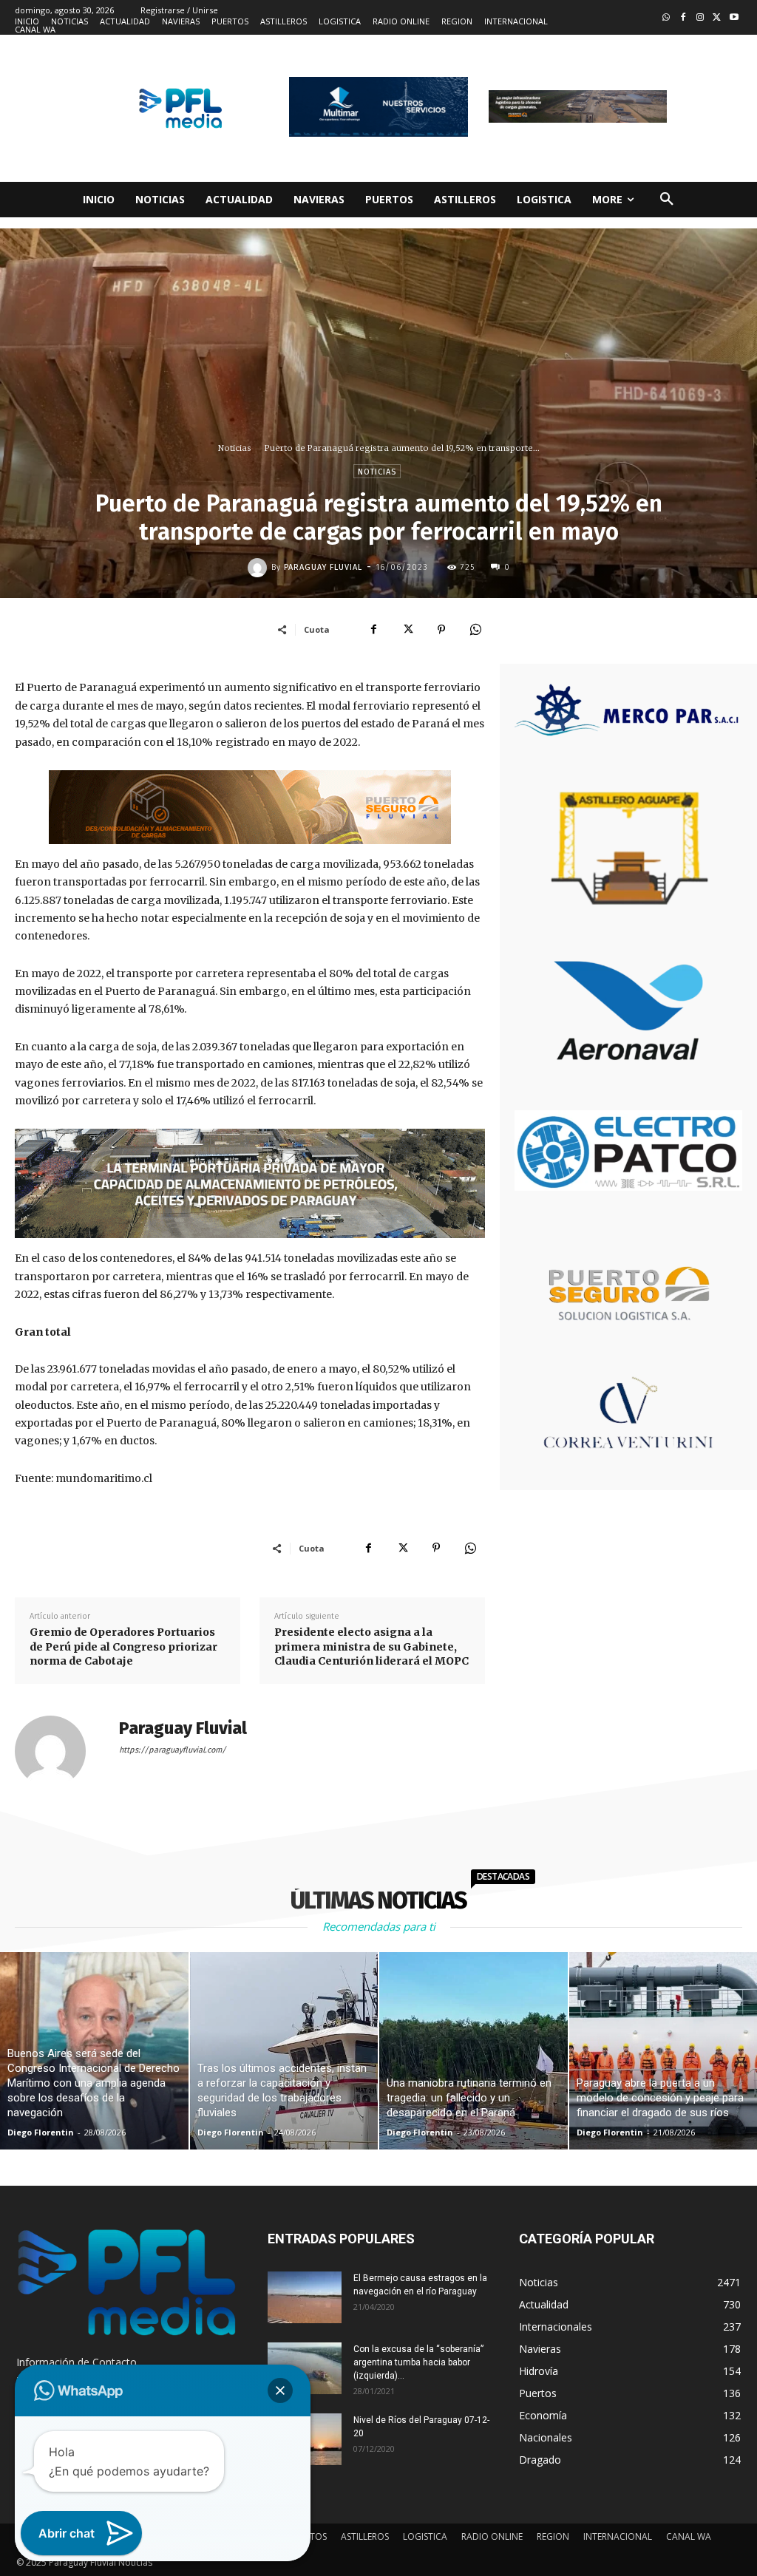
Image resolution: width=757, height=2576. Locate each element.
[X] (407, 629)
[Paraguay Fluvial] (259, 568)
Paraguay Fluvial (323, 567)
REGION (553, 2536)
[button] (667, 200)
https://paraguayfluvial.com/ (173, 1750)
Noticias (235, 448)
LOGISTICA (425, 2536)
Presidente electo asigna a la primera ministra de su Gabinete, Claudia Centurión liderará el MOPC (371, 1646)
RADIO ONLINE (492, 2536)
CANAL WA (689, 2536)
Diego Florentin (41, 2132)
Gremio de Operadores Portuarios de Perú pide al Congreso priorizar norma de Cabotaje (123, 1646)
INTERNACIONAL (618, 2536)
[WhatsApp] (475, 629)
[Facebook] (683, 18)
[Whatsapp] (666, 18)
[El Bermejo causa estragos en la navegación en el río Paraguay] (305, 2297)
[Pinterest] (441, 629)
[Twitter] (717, 18)
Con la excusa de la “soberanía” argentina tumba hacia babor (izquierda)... (418, 2362)
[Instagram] (700, 18)
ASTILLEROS (365, 2536)
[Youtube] (734, 18)
